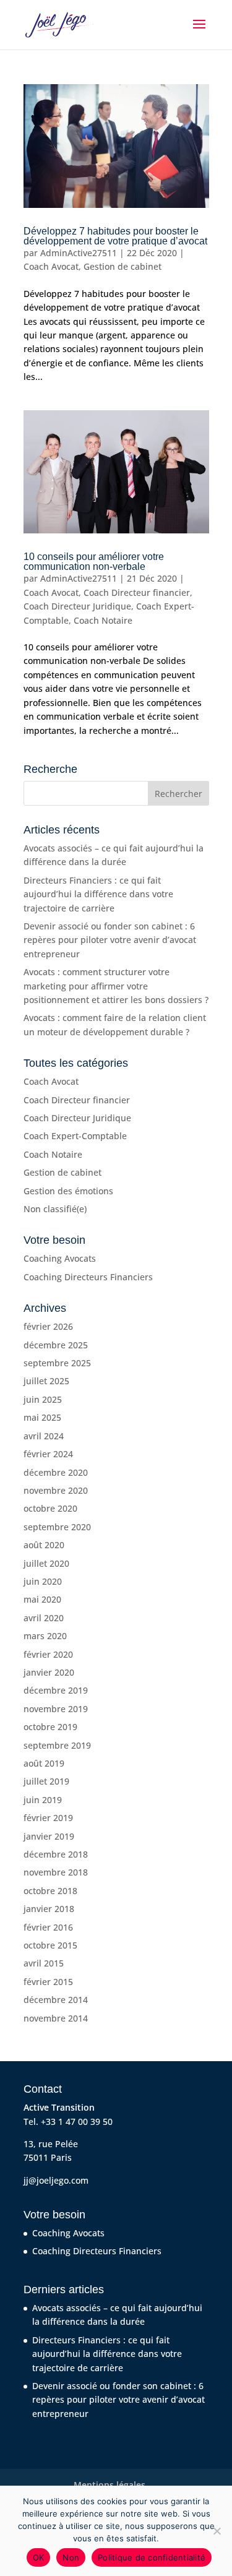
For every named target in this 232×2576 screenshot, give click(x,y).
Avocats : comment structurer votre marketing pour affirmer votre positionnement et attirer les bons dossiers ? (116, 986)
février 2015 (48, 1982)
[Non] (217, 2531)
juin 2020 (43, 1581)
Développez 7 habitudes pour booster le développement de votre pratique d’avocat (115, 236)
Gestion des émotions (68, 1191)
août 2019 (44, 1763)
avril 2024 (44, 1436)
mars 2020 (45, 1636)
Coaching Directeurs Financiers (88, 1277)
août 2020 (44, 1545)
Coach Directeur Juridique (77, 606)
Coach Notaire (103, 620)
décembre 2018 (56, 1854)
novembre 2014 (56, 2018)
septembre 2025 (57, 1363)
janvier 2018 (49, 1909)
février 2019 (48, 1818)
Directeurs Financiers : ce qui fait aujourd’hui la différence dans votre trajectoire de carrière (98, 894)
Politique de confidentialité (152, 2557)
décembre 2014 (56, 2000)
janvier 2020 (49, 1672)
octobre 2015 (50, 1945)
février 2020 (48, 1654)
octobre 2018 (50, 1891)
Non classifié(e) (55, 1209)
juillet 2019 (46, 1781)
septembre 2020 (57, 1527)
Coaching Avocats (60, 1258)
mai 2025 (42, 1417)
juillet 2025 (46, 1381)
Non (71, 2557)
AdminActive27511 (79, 253)
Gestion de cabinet (122, 266)
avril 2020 (44, 1618)
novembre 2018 (56, 1872)
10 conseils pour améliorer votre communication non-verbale (94, 562)
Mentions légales (110, 2485)
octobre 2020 (50, 1508)
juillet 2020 (46, 1563)
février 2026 (48, 1326)
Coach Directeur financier (137, 592)
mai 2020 (42, 1599)
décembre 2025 (56, 1345)
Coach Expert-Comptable (75, 1136)
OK (39, 2557)
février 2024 (48, 1454)
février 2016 (48, 1927)
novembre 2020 (56, 1490)
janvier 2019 (49, 1836)
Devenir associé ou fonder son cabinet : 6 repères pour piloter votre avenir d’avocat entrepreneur (110, 940)
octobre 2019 (50, 1727)
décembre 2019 (56, 1690)
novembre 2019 (56, 1709)
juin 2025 (43, 1399)
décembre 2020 (56, 1472)
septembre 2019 (57, 1745)
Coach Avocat (51, 266)
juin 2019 (43, 1800)
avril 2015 (44, 1963)
